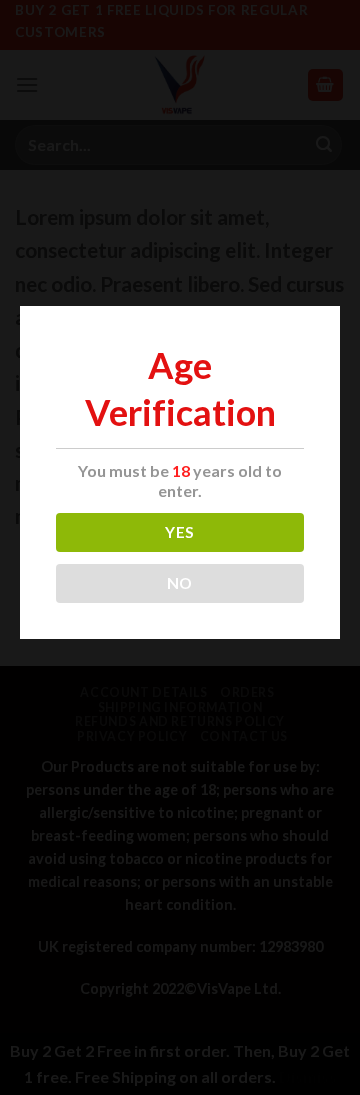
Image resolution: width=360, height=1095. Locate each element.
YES (179, 532)
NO (180, 583)
